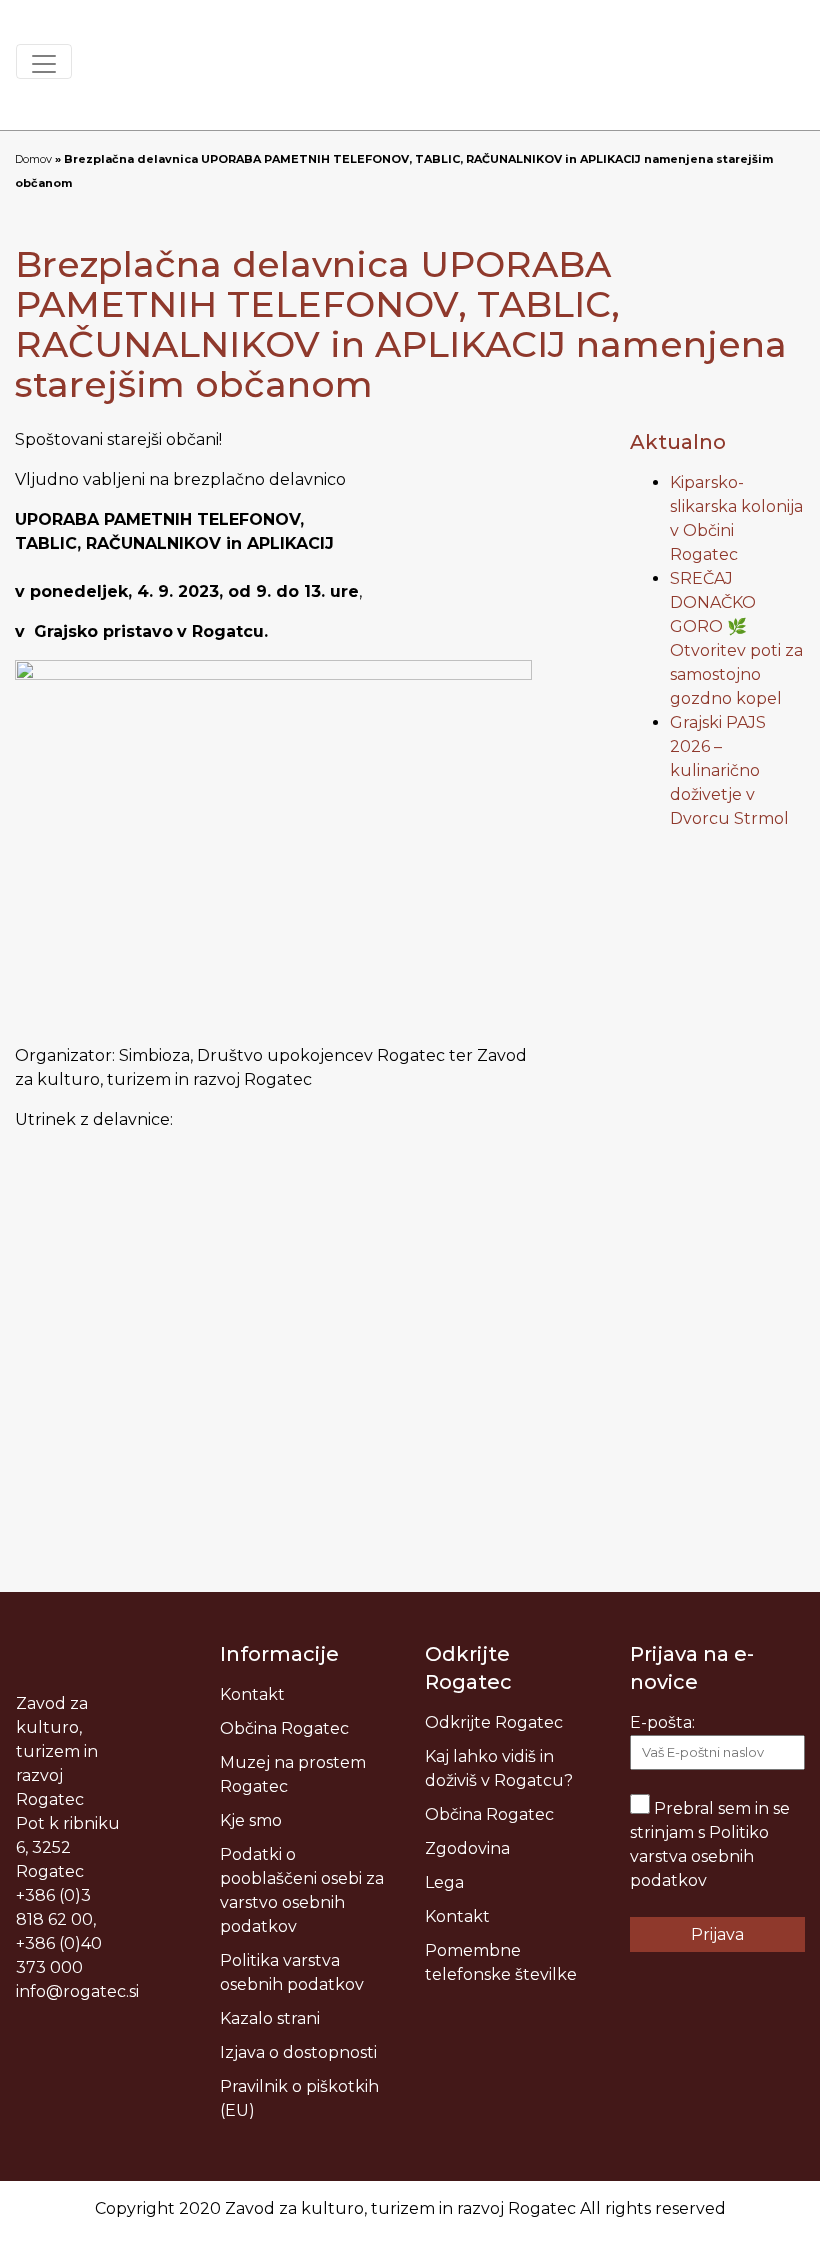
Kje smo (251, 1820)
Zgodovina (467, 1848)
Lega (444, 1882)
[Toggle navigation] (44, 61)
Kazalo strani (270, 2018)
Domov (33, 159)
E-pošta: (662, 1722)
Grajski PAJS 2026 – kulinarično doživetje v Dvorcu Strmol (729, 770)
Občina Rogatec (284, 1728)
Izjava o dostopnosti (298, 2052)
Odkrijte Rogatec (494, 1722)
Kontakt (252, 1694)
